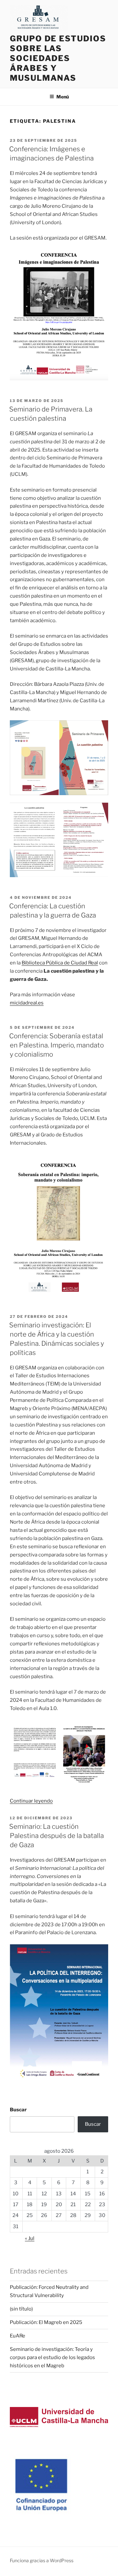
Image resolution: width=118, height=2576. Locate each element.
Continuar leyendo (31, 1801)
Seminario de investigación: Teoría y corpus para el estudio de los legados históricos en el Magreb (52, 2357)
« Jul (30, 2238)
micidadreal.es (27, 1003)
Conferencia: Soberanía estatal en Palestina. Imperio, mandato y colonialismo (57, 1045)
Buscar (18, 2110)
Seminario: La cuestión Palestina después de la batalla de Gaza (57, 1836)
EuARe (18, 2336)
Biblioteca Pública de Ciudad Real (60, 963)
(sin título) (21, 2309)
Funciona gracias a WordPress (42, 2560)
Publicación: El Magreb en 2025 (46, 2322)
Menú (63, 97)
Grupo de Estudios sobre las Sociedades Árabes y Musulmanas (58, 58)
